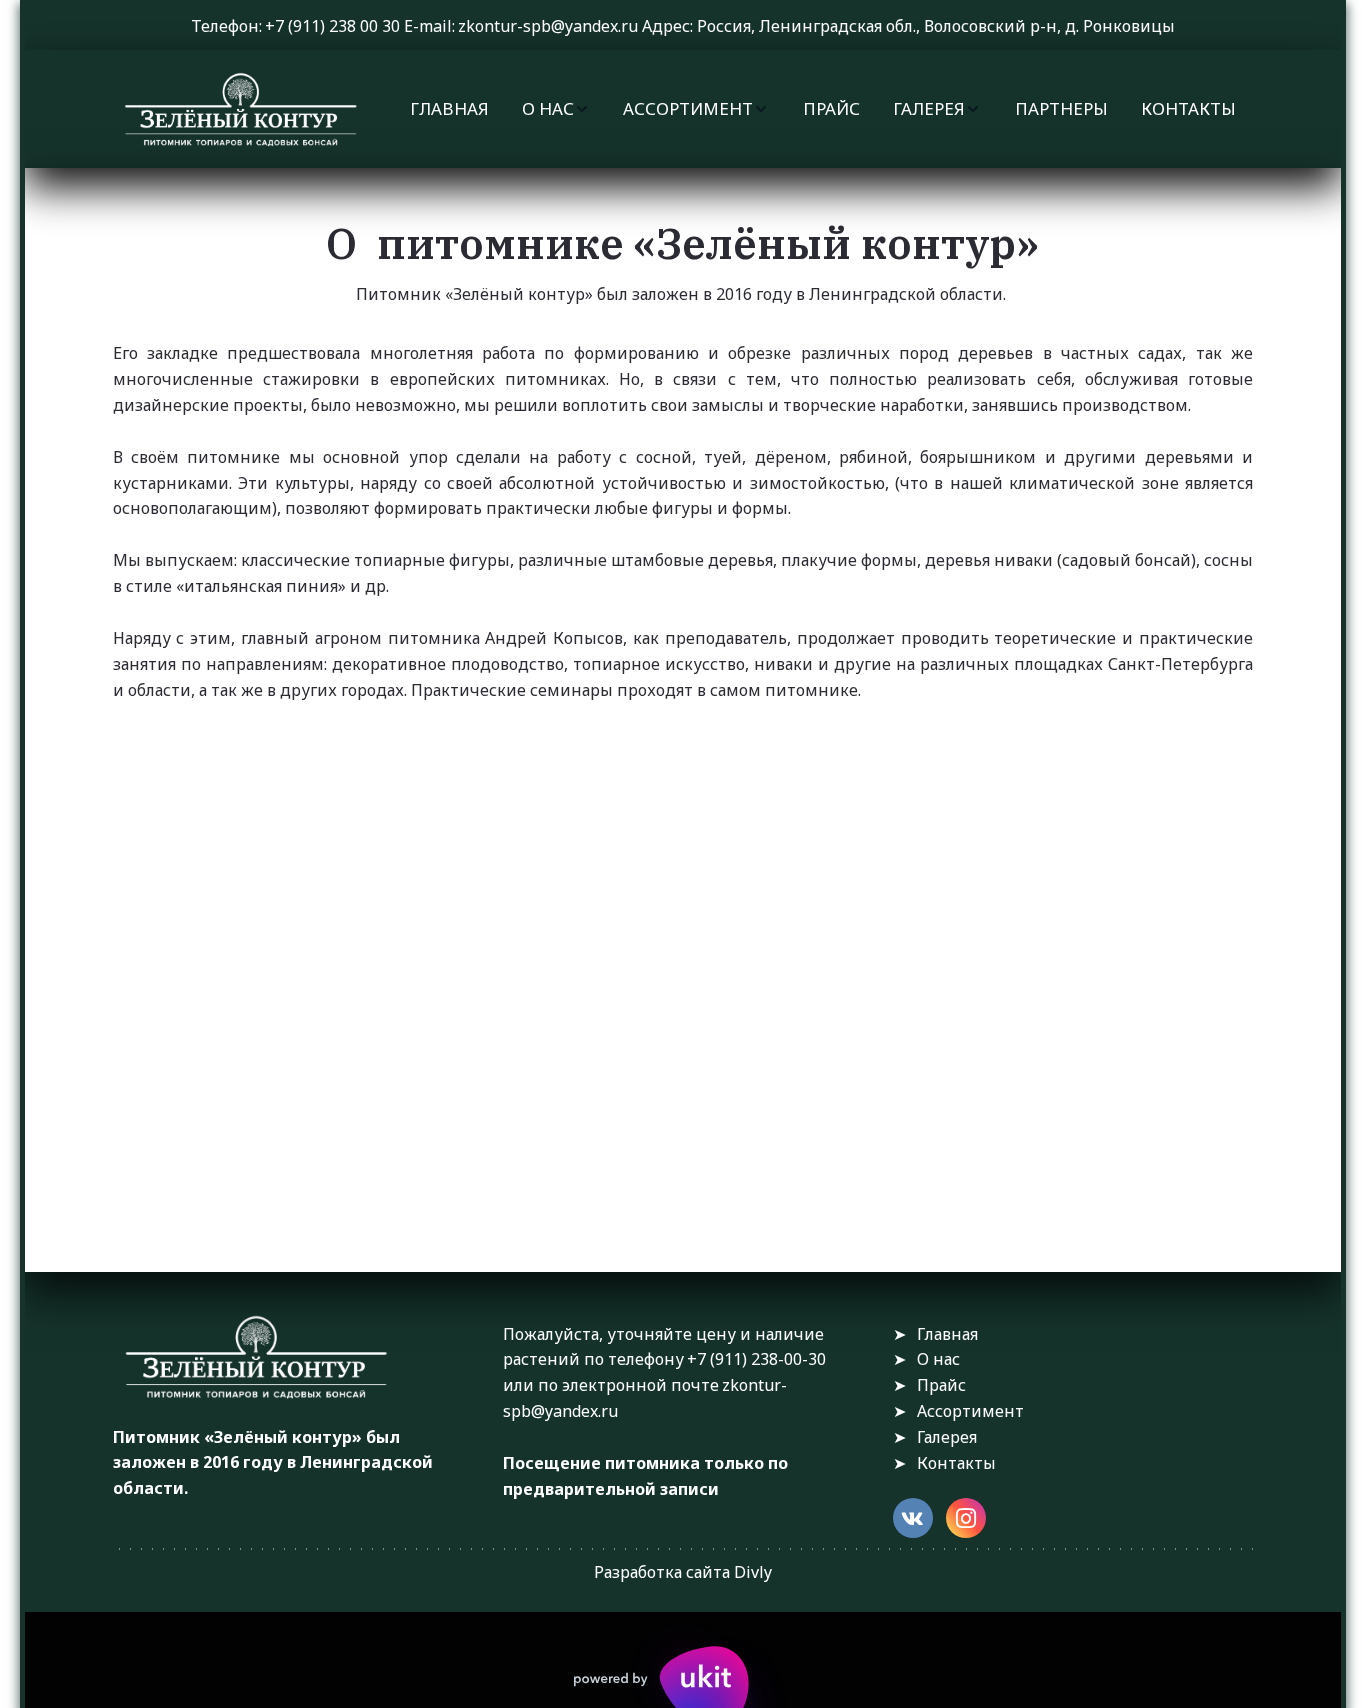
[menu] (823, 109)
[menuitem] (449, 109)
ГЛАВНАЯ (449, 108)
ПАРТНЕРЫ (1061, 108)
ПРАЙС (831, 108)
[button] (556, 109)
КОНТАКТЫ (1188, 108)
